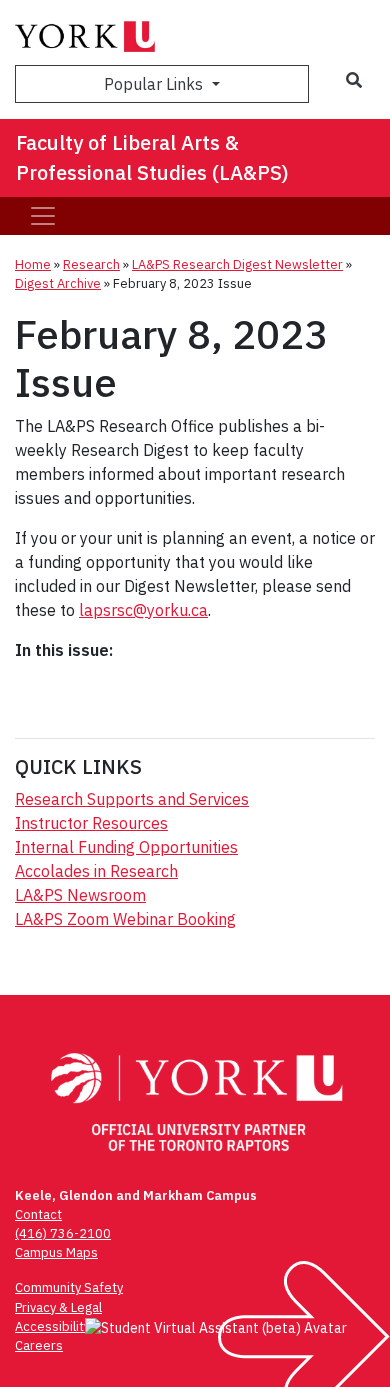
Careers (39, 1345)
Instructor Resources (91, 823)
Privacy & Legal (58, 1307)
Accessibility (52, 1326)
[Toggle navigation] (43, 216)
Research (91, 264)
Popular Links (155, 84)
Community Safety (69, 1287)
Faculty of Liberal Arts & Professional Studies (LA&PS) (152, 157)
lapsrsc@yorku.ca (143, 610)
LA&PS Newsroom (80, 895)
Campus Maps (56, 1252)
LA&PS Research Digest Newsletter (237, 264)
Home (33, 264)
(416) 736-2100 (63, 1233)
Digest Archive (58, 283)
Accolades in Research (96, 871)
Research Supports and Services (132, 799)
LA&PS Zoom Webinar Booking (125, 919)
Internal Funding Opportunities (126, 847)
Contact (38, 1214)
